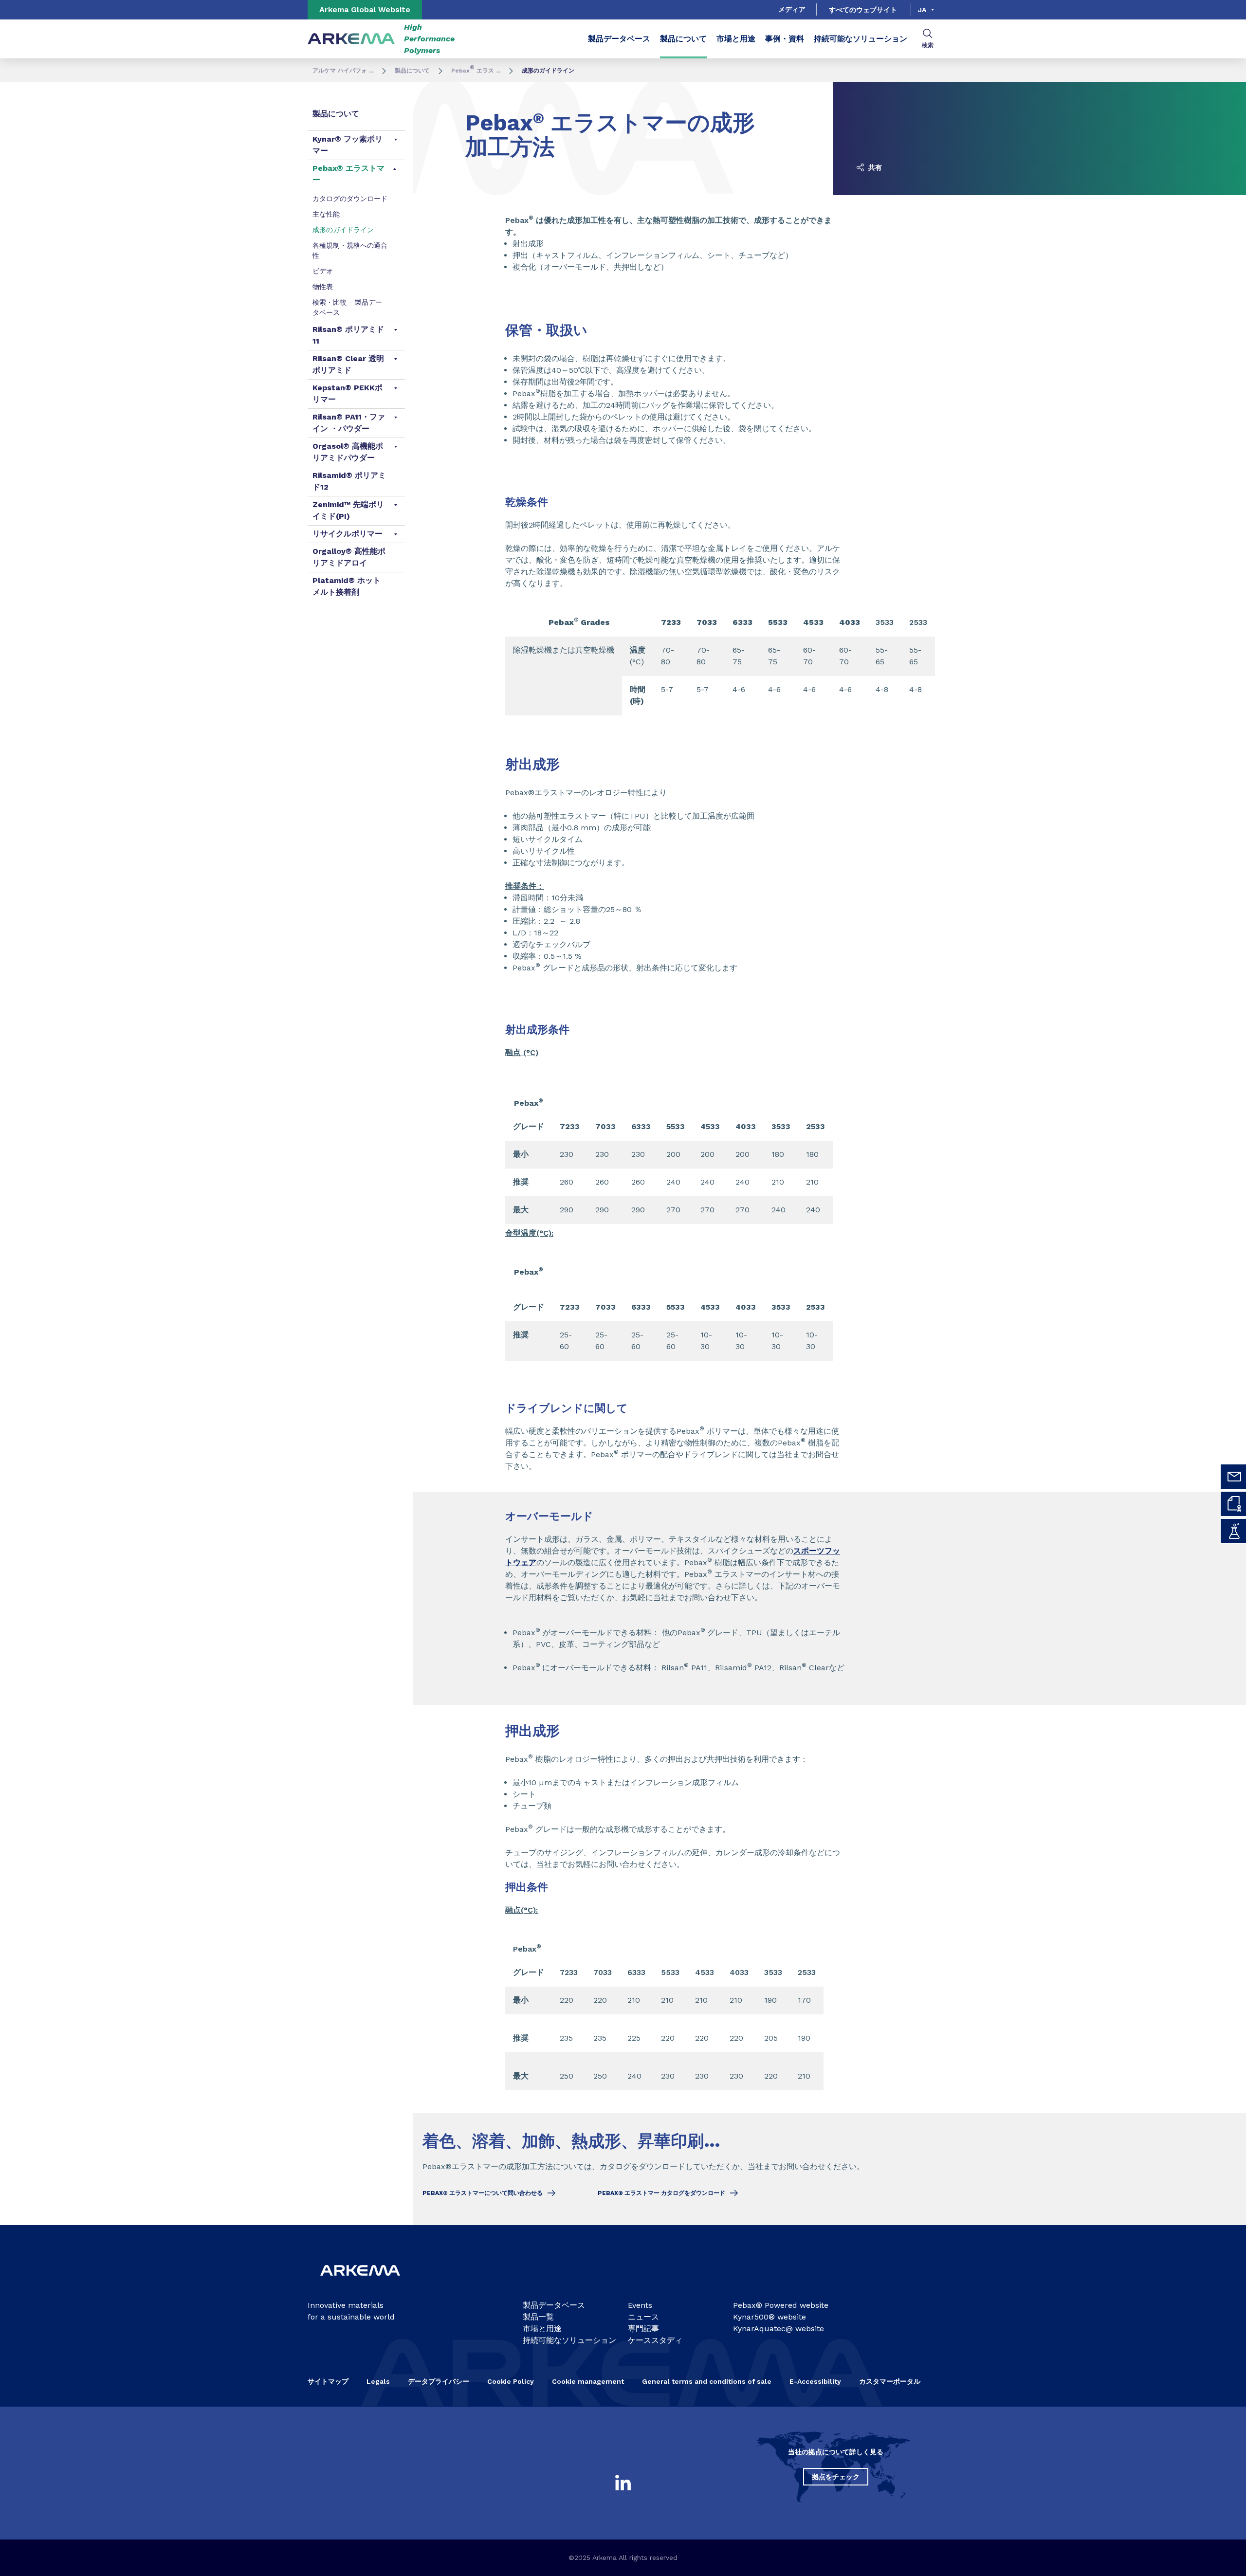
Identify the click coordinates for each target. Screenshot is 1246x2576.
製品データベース (619, 39)
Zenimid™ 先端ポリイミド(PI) (348, 510)
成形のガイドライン (343, 230)
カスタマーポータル (890, 2381)
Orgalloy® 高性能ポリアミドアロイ (349, 557)
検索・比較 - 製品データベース (347, 307)
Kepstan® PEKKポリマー (348, 393)
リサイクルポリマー (348, 534)
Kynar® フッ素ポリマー (348, 145)
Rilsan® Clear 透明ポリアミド (348, 364)
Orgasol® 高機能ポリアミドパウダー (348, 452)
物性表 (323, 287)
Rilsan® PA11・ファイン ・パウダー (349, 423)
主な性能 (326, 214)
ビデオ (323, 271)
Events (640, 2305)
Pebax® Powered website (781, 2305)
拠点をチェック (836, 2477)
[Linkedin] (623, 2483)
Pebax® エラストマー (348, 174)
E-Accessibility (815, 2381)
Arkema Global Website (365, 9)
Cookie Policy (511, 2381)
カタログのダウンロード (350, 199)
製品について (683, 39)
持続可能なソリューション (861, 39)
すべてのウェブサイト (863, 10)
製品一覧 (538, 2317)
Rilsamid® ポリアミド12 (349, 481)
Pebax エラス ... (476, 71)
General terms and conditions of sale (707, 2381)
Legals (378, 2381)
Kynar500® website (770, 2317)
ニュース (643, 2317)
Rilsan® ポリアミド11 (348, 335)
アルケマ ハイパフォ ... (343, 71)
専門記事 (643, 2329)
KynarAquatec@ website (779, 2329)
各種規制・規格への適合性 (350, 250)
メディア (792, 9)
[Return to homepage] (351, 39)
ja (922, 10)
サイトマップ (328, 2381)
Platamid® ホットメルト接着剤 (347, 586)
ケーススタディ (655, 2340)
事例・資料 (785, 39)
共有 (874, 167)
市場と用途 (736, 39)
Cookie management (588, 2381)
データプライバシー (439, 2381)
